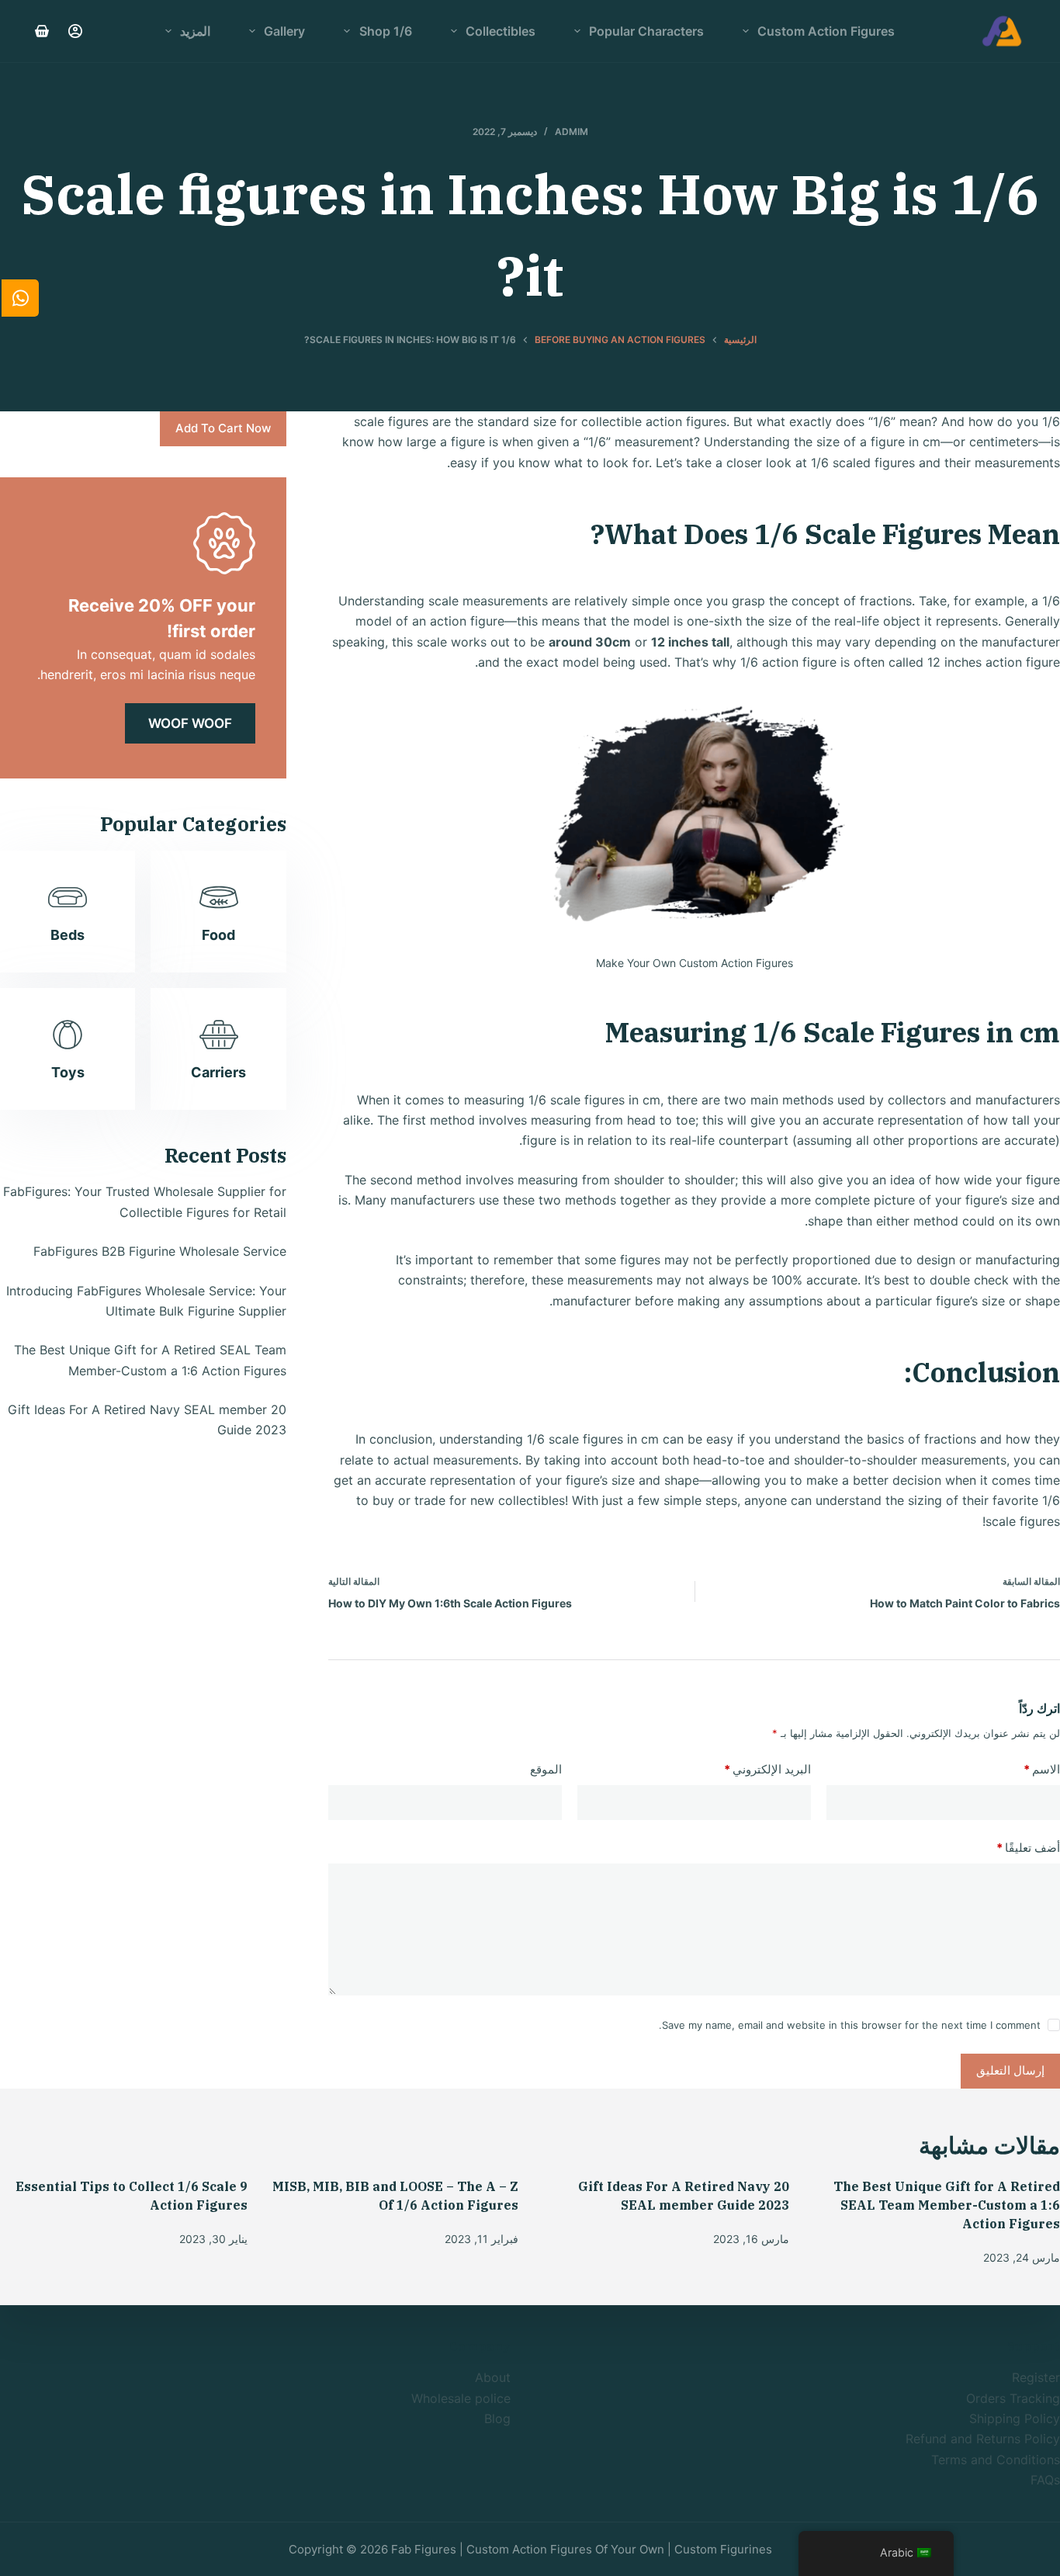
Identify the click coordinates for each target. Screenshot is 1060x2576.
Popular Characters (646, 31)
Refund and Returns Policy (983, 2439)
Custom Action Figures (826, 31)
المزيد (195, 31)
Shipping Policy (1015, 2418)
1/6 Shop (386, 31)
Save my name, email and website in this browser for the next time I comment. (850, 2025)
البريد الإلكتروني (767, 1769)
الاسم (1042, 1769)
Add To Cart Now (223, 428)
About (493, 2377)
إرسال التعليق (1010, 2070)
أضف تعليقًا (1028, 1848)
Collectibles (501, 31)
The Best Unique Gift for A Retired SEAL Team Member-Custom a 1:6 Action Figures (947, 2205)
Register (1036, 2377)
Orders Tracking (1013, 2398)
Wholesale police (461, 2398)
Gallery (284, 31)
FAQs (1045, 2480)
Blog (497, 2418)
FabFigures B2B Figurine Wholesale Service (160, 1252)
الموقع (546, 1769)
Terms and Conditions (996, 2460)
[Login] (75, 31)
